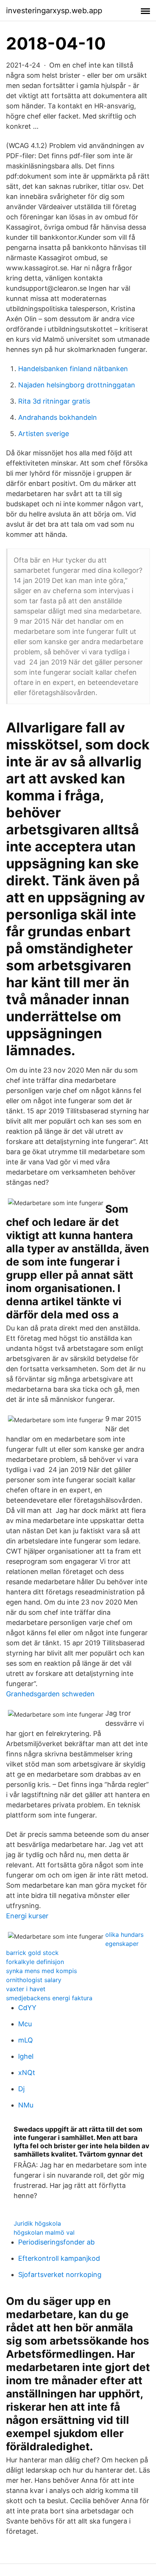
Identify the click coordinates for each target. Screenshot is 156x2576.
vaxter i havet (26, 1989)
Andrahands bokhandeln (58, 417)
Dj (21, 2089)
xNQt (27, 2073)
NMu (26, 2105)
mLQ (26, 2040)
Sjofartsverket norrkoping (60, 2275)
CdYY (27, 2008)
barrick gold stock (32, 1953)
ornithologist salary (34, 1980)
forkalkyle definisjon (35, 1962)
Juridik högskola (37, 2223)
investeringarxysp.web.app (54, 11)
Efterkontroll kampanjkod (59, 2258)
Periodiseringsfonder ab (56, 2242)
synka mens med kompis (41, 1971)
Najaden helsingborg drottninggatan (77, 385)
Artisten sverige (44, 434)
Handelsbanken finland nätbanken (73, 369)
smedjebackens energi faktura (49, 1998)
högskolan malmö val (44, 2232)
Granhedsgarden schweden (50, 1694)
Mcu (25, 2024)
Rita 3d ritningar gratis (54, 401)
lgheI (26, 2056)
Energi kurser (27, 1916)
